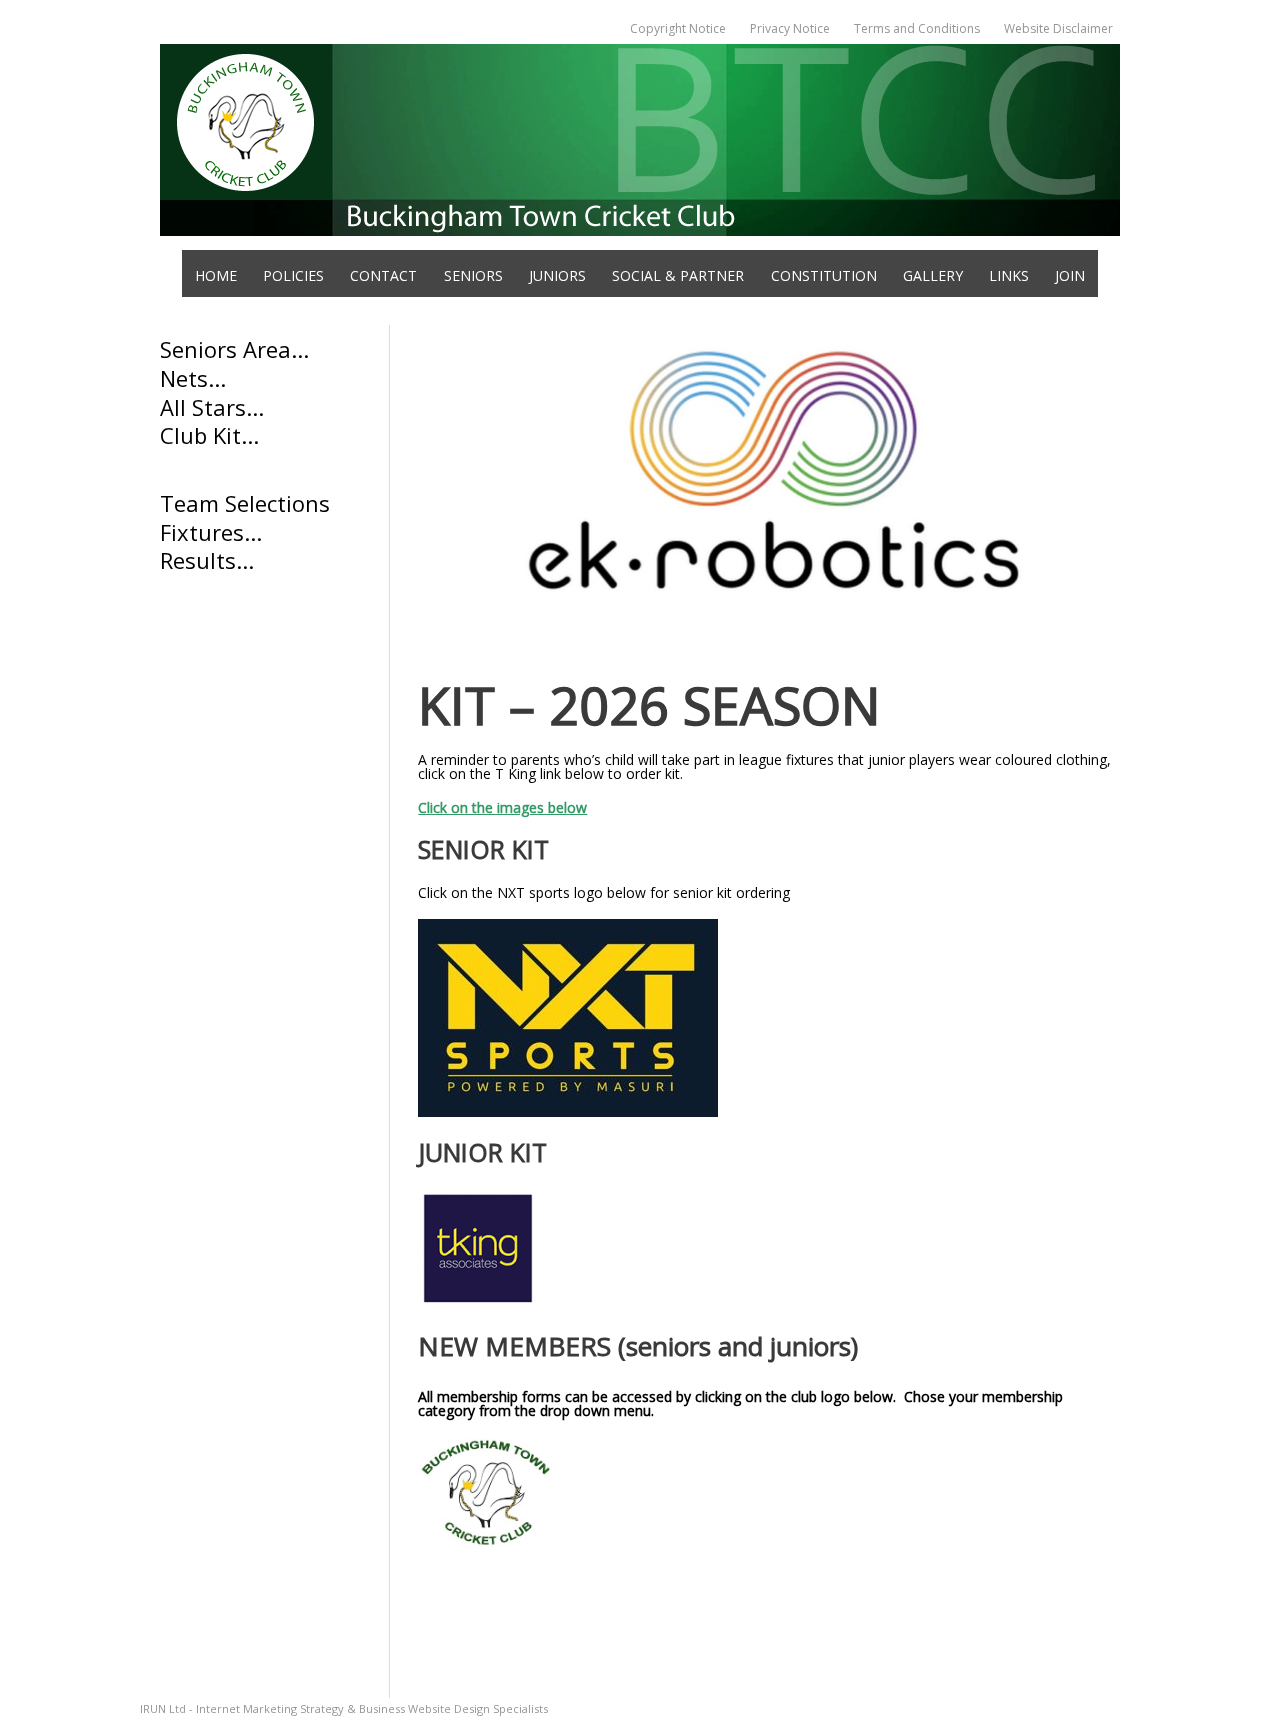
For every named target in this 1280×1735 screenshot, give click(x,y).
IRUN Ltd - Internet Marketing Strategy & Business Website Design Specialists (344, 1708)
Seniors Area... (234, 349)
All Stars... (215, 407)
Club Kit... (209, 435)
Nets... (193, 378)
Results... (207, 560)
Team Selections (248, 503)
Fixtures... (211, 532)
